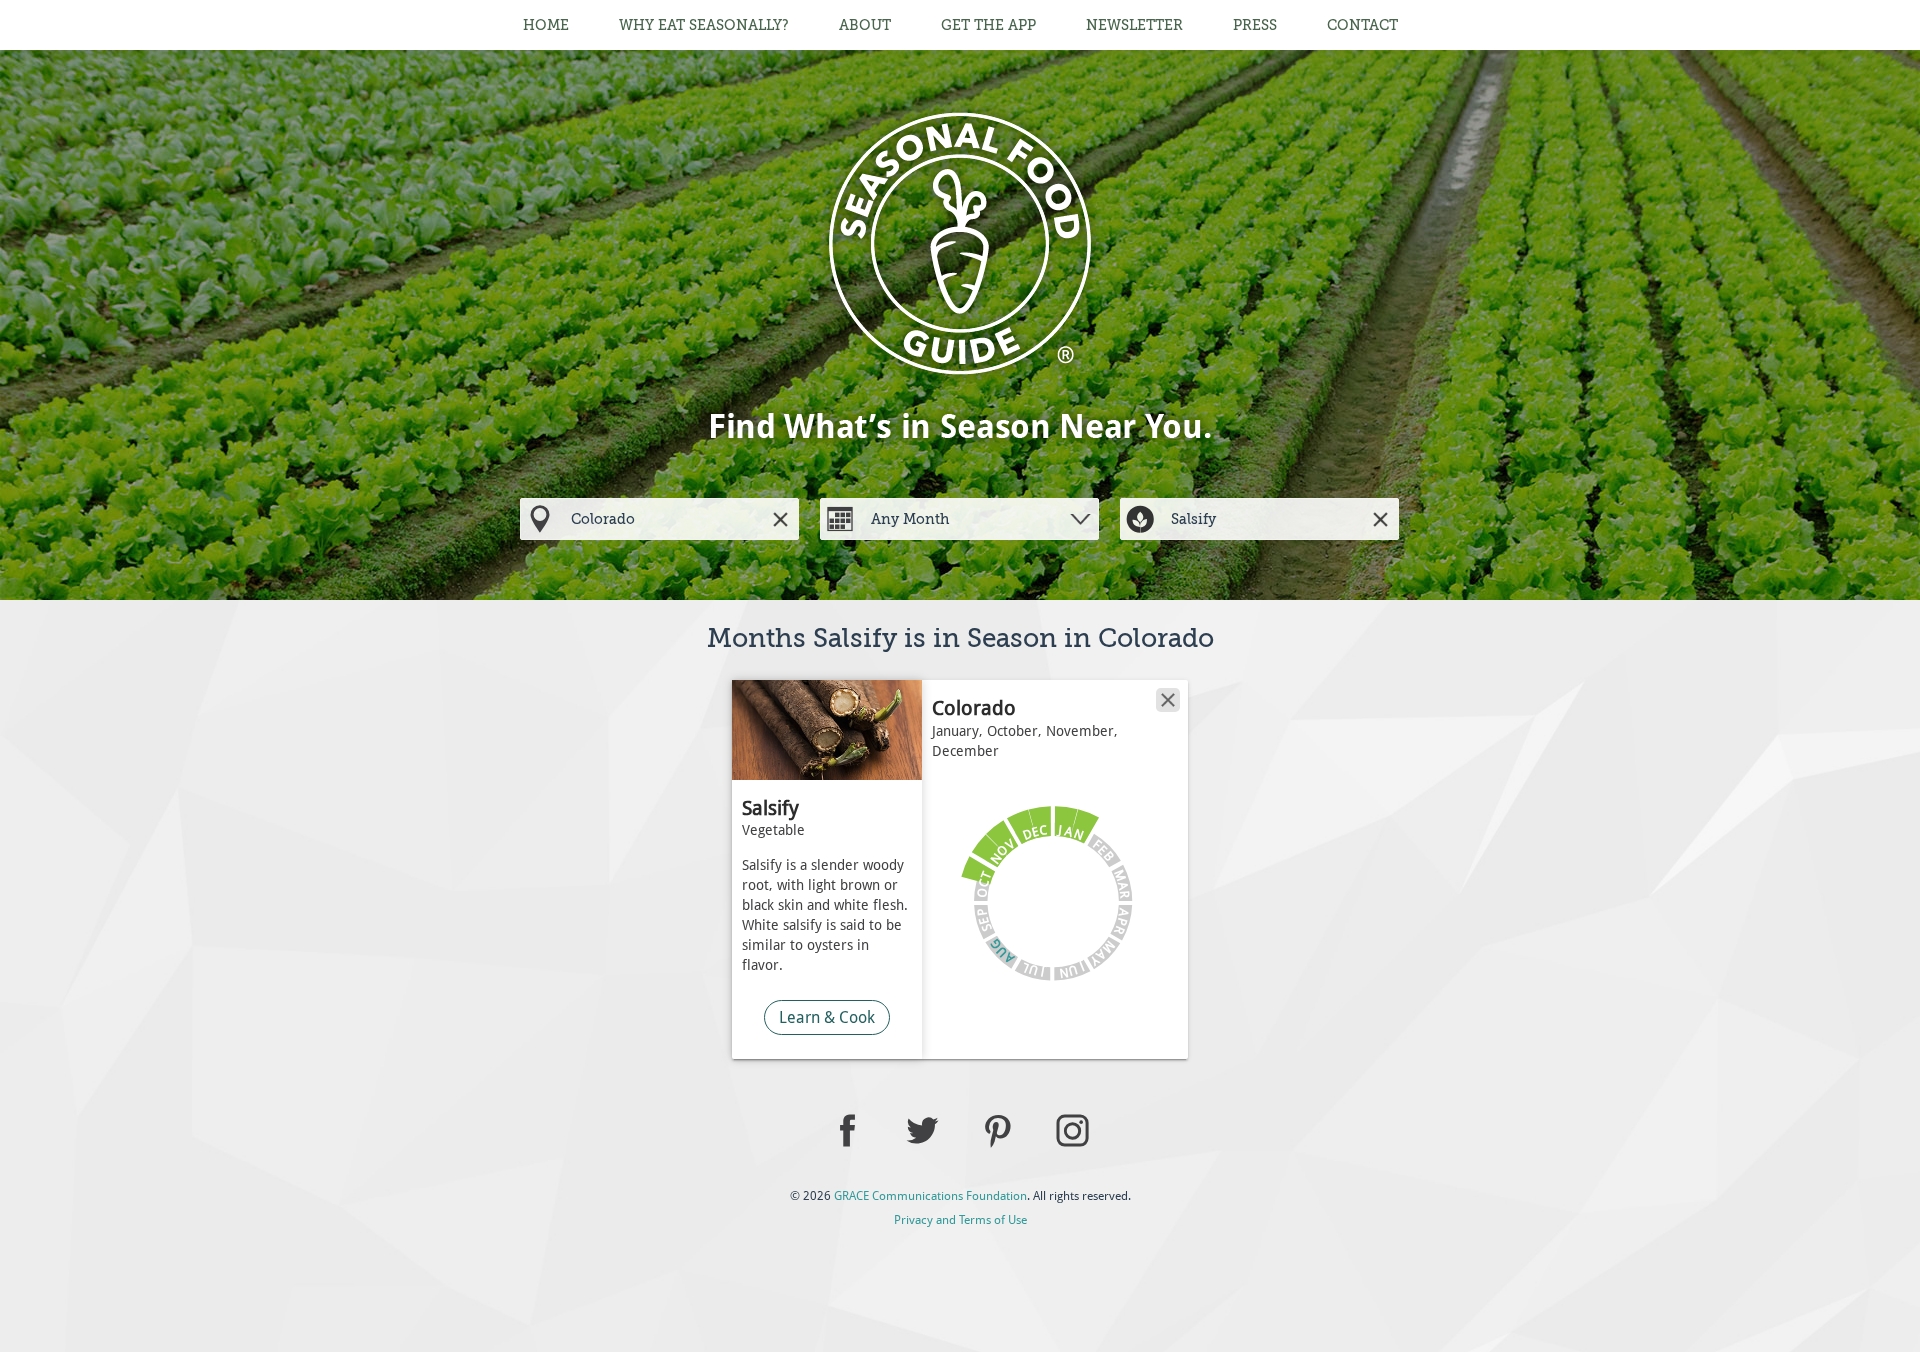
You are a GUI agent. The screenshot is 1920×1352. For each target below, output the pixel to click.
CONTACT (1362, 25)
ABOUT (865, 25)
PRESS (1255, 25)
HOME (546, 25)
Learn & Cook (827, 1017)
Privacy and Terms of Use (960, 1220)
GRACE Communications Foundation (930, 1196)
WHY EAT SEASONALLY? (704, 25)
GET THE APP (988, 25)
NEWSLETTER (1134, 25)
